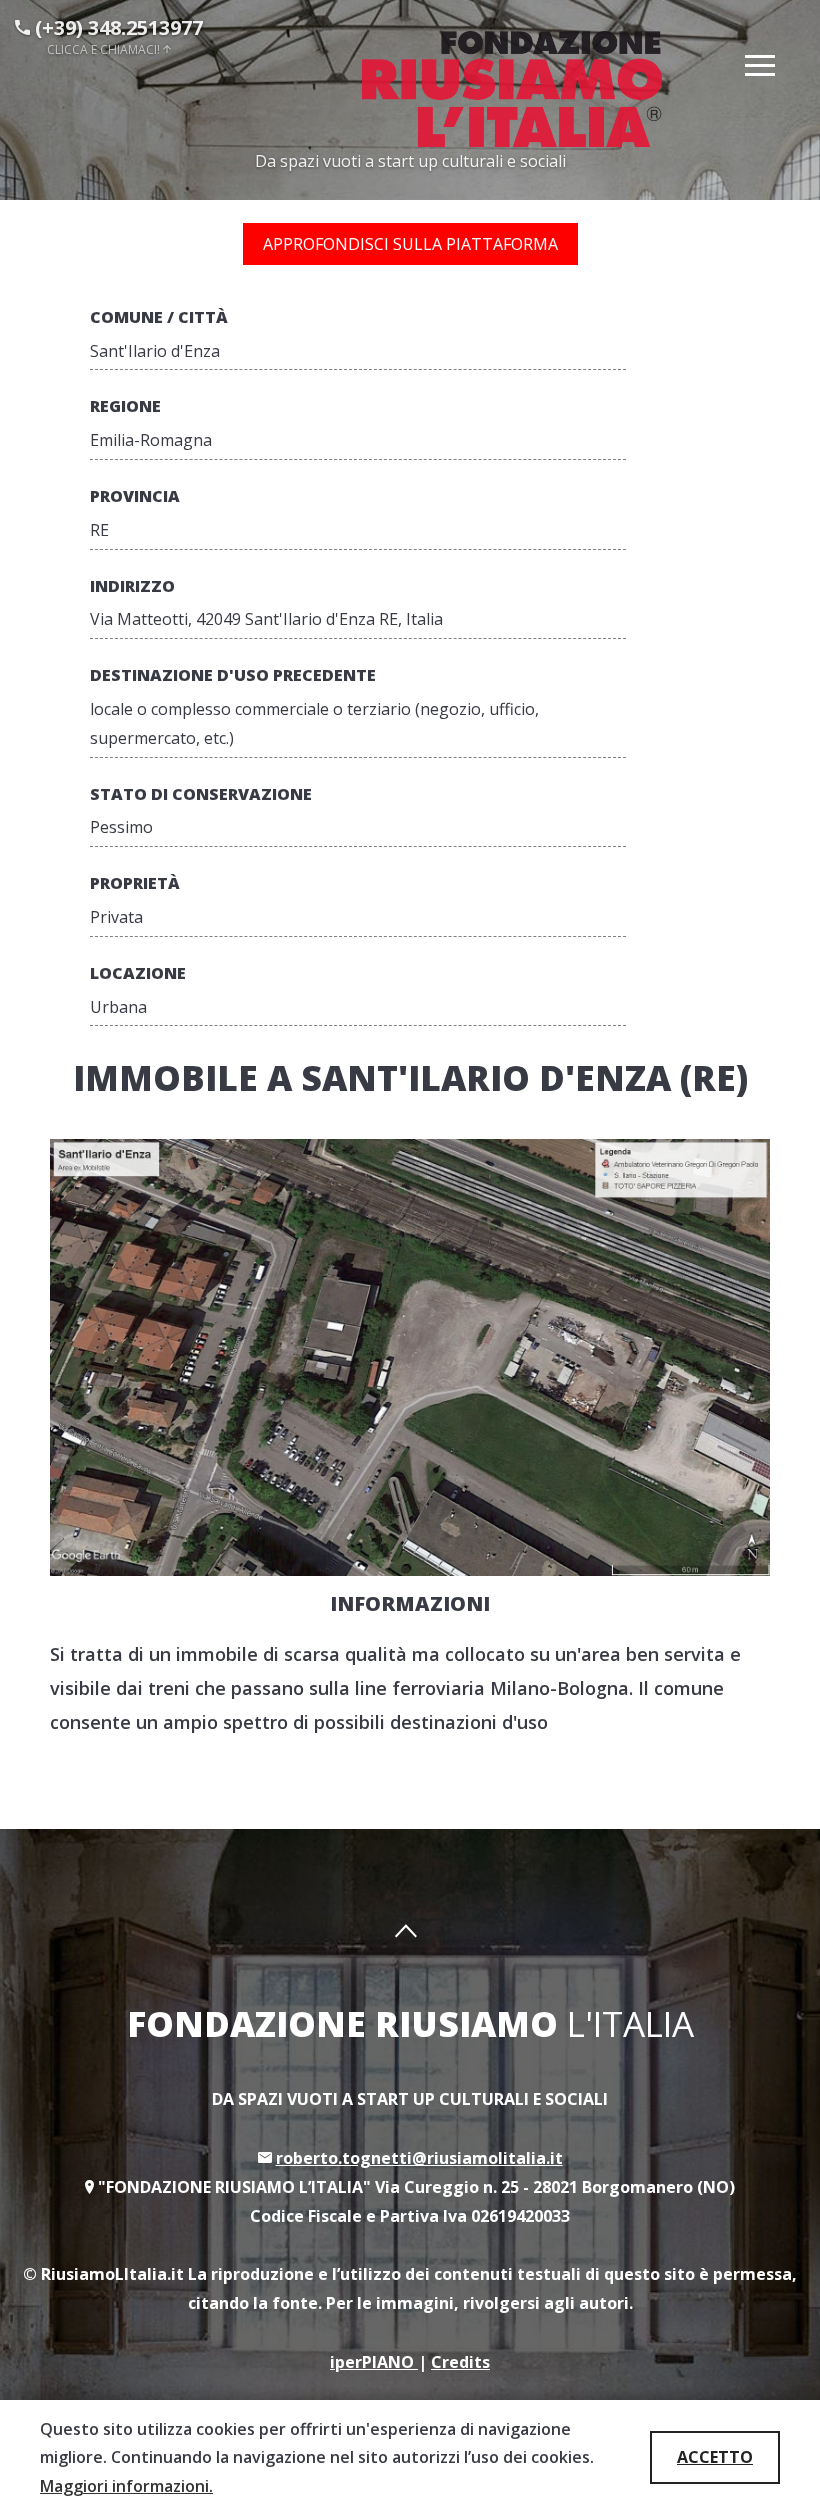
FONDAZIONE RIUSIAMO (410, 2023)
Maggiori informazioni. (126, 2486)
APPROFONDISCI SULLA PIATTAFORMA (410, 244)
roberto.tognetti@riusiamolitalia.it (419, 2158)
